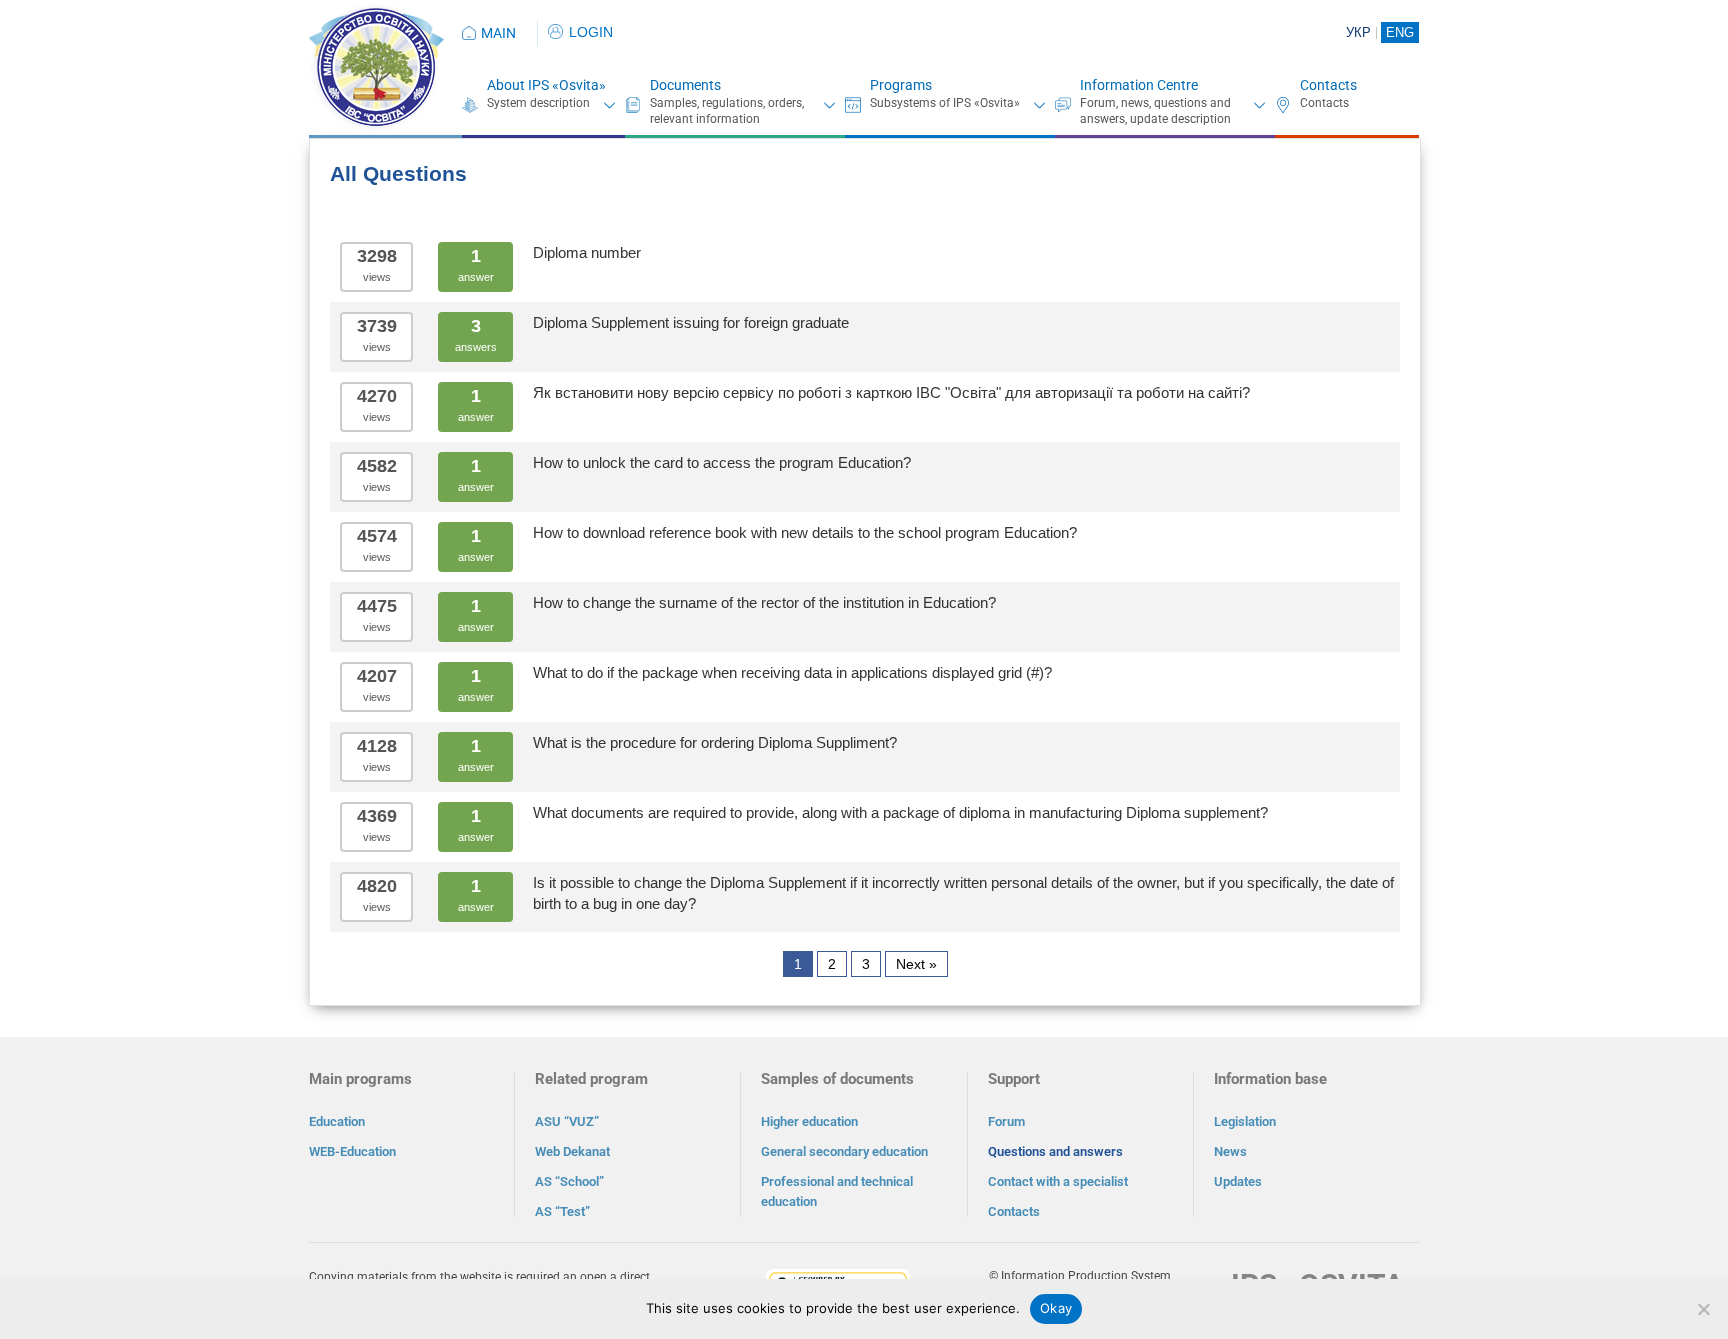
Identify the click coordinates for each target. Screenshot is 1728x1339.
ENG (1400, 32)
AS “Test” (562, 1211)
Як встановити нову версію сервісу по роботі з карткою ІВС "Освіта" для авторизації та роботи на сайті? (891, 392)
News (1230, 1151)
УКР (1358, 32)
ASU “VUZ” (567, 1121)
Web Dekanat (572, 1151)
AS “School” (569, 1181)
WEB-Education (352, 1151)
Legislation (1245, 1121)
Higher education (809, 1121)
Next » (916, 964)
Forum (1006, 1121)
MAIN (498, 33)
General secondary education (844, 1151)
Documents (685, 85)
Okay (1056, 1308)
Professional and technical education (837, 1191)
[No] (1703, 1309)
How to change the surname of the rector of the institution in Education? (764, 602)
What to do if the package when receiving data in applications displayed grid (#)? (792, 672)
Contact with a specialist (1058, 1181)
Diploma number (587, 252)
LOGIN (591, 32)
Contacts (1328, 85)
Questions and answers (1055, 1151)
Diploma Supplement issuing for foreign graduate (691, 322)
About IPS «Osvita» (546, 85)
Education (337, 1121)
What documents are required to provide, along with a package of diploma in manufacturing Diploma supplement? (900, 812)
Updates (1238, 1181)
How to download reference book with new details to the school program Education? (805, 532)
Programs (901, 85)
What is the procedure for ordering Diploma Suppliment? (715, 742)
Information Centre (1139, 85)
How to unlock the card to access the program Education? (722, 462)
